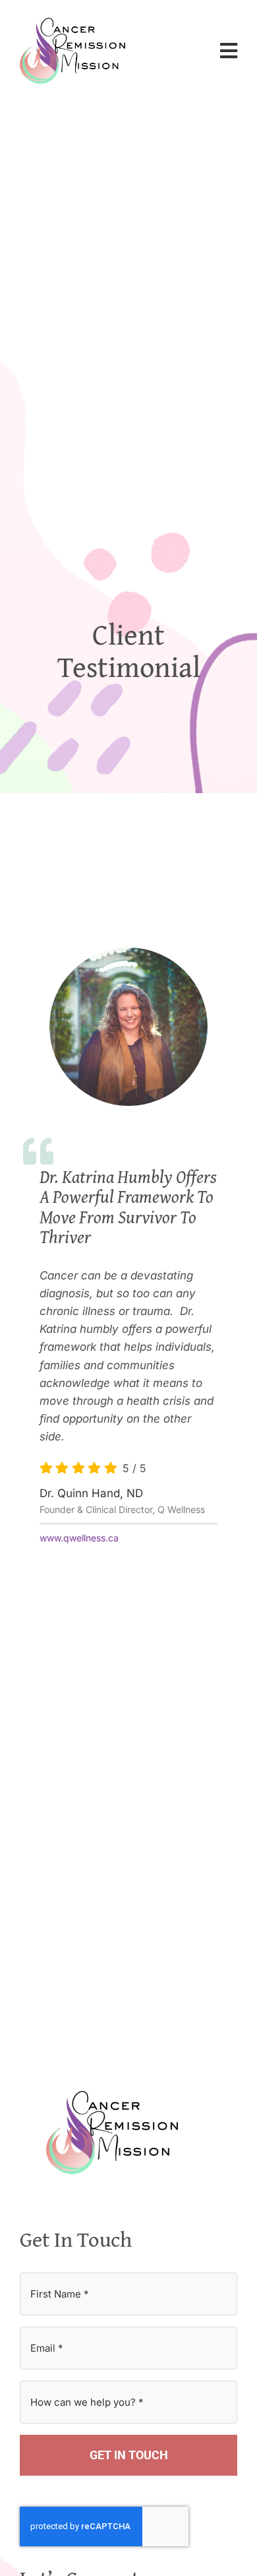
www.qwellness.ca (79, 1538)
